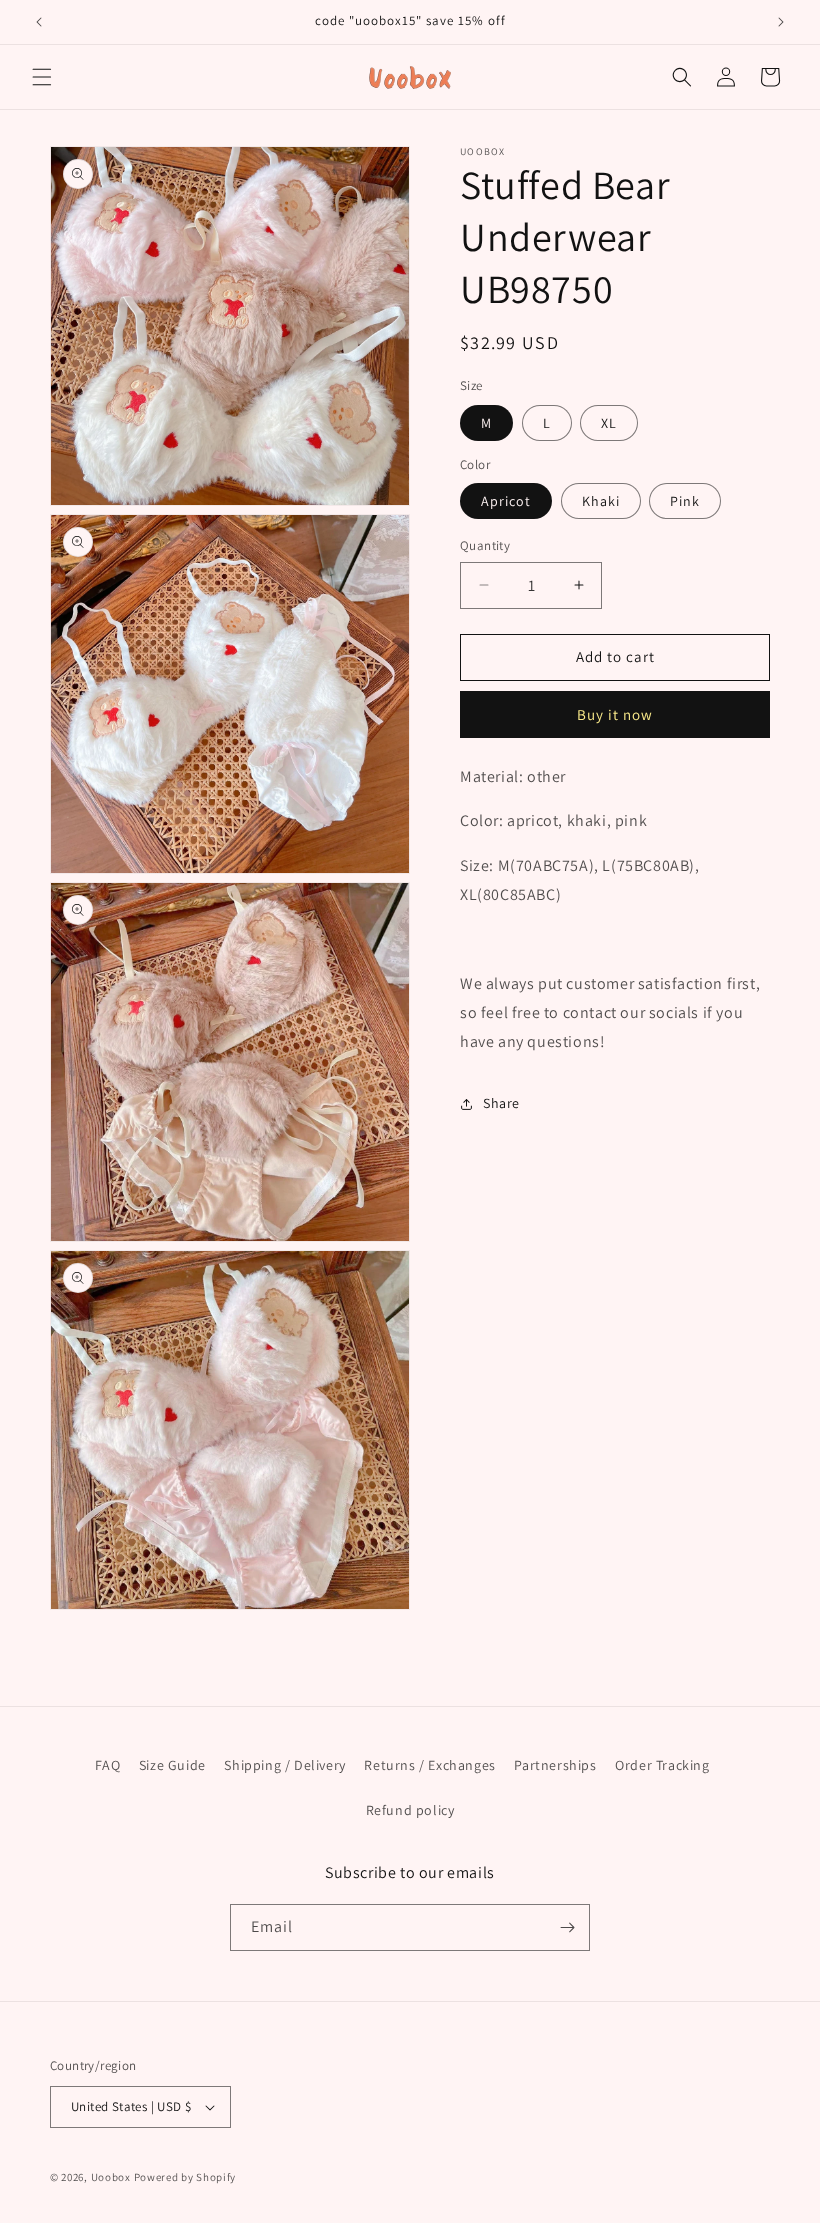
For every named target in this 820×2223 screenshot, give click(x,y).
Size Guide (172, 1765)
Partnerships (555, 1765)
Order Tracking (662, 1765)
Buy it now (615, 714)
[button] (42, 77)
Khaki (601, 501)
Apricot (506, 501)
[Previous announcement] (39, 22)
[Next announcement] (781, 22)
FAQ (107, 1765)
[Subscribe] (567, 1927)
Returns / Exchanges (429, 1765)
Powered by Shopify (185, 2177)
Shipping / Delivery (284, 1765)
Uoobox (111, 2177)
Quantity (485, 545)
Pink (685, 501)
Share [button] (501, 1103)
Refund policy (410, 1810)
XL (609, 423)
